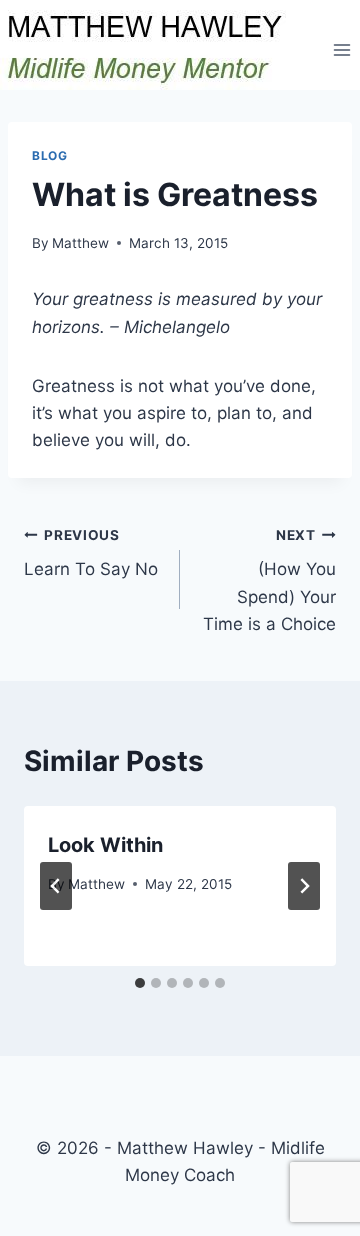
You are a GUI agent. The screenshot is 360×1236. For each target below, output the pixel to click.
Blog (49, 155)
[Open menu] (341, 49)
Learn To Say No (91, 553)
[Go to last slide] (56, 886)
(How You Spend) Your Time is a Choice (269, 580)
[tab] (140, 983)
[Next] (304, 886)
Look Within (105, 845)
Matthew (80, 243)
